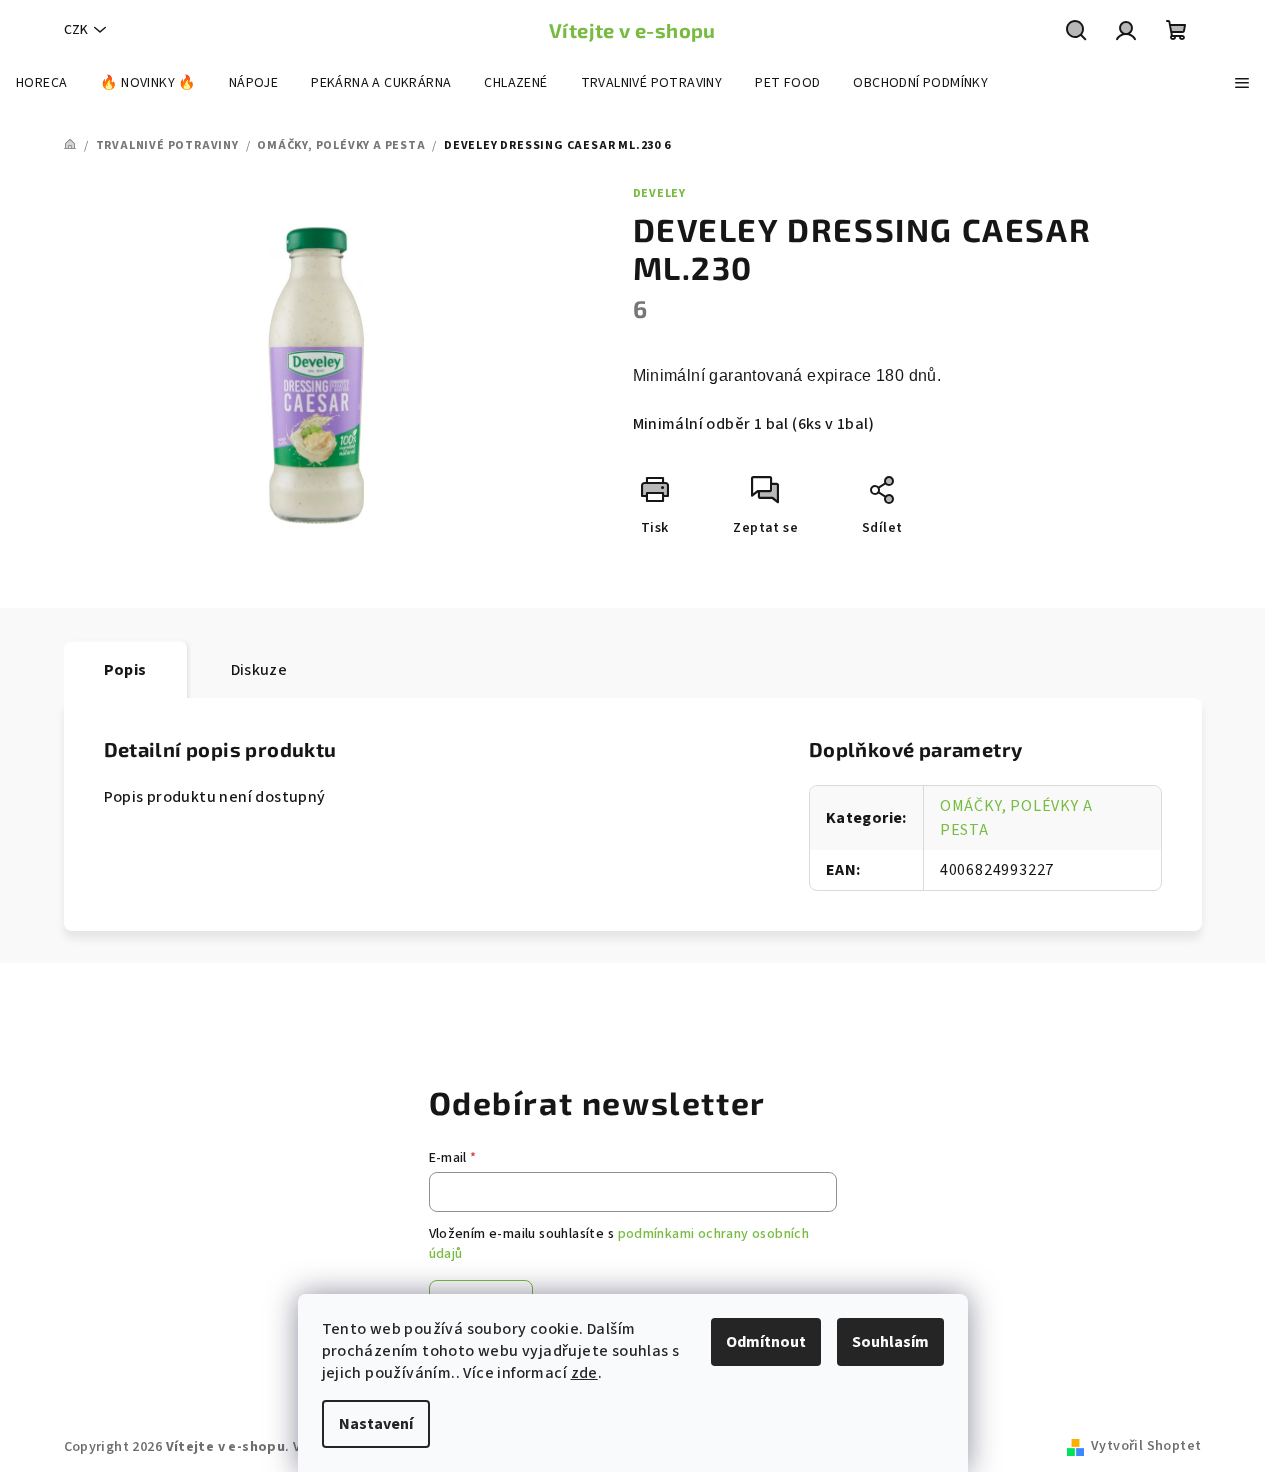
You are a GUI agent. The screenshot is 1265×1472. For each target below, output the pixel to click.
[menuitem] (41, 83)
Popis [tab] (125, 670)
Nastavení (376, 1424)
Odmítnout (766, 1342)
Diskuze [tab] (259, 670)
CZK (76, 30)
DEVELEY (660, 193)
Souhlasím (890, 1342)
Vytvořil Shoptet (1146, 1446)
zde (584, 1373)
